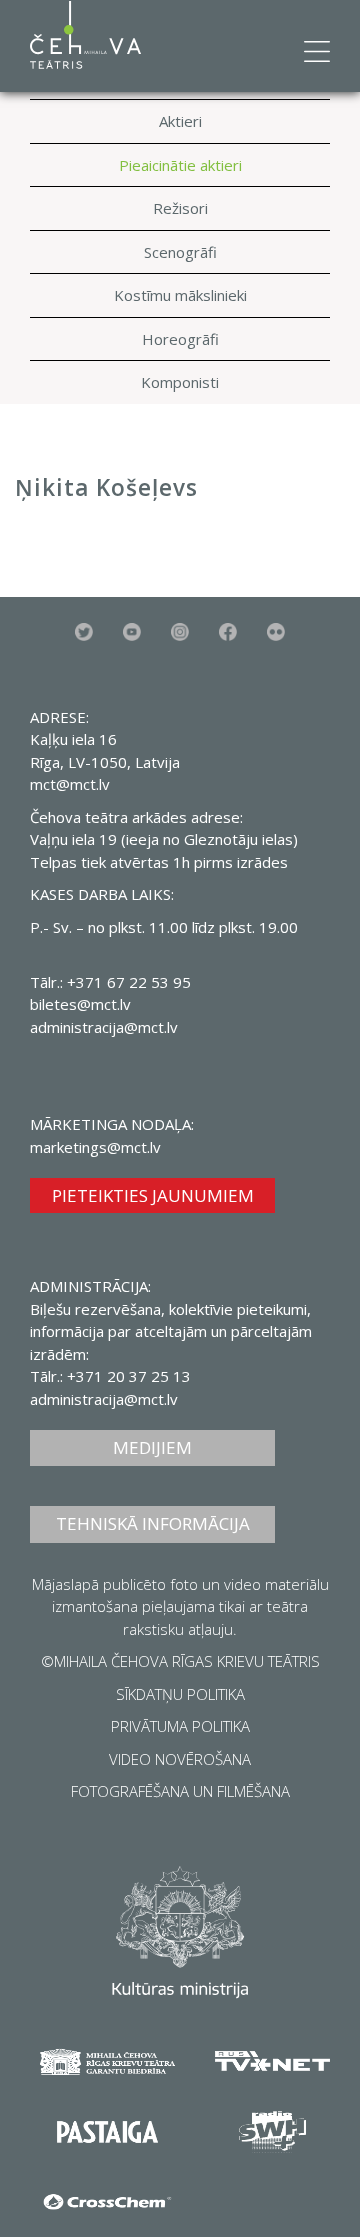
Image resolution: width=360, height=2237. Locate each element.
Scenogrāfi (180, 252)
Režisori (180, 208)
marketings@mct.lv (95, 1147)
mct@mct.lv (70, 784)
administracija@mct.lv (104, 1027)
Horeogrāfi (180, 339)
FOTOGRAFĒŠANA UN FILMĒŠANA (180, 1791)
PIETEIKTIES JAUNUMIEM (153, 1195)
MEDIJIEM (152, 1447)
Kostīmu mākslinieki (180, 295)
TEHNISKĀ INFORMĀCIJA (153, 1523)
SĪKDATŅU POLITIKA (180, 1694)
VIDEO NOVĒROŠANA (180, 1759)
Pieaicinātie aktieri (180, 165)
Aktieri (180, 121)
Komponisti (180, 382)
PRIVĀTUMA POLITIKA (180, 1726)
